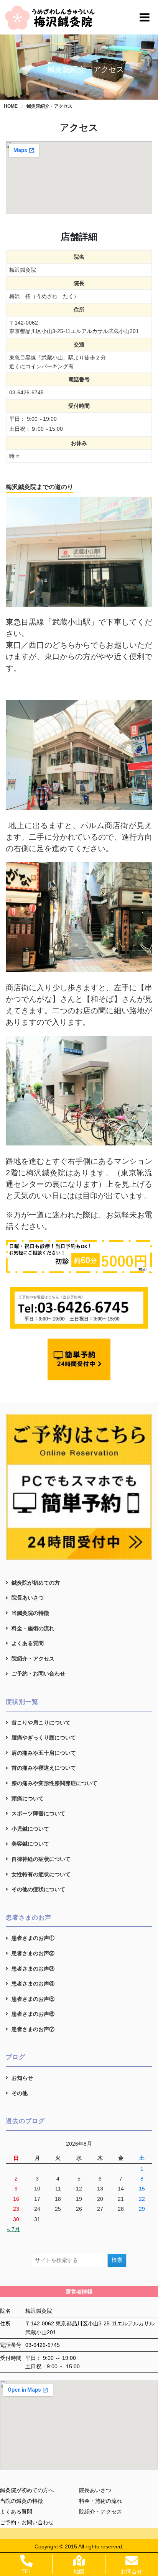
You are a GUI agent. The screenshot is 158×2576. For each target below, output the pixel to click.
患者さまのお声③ (33, 1969)
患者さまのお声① (33, 1938)
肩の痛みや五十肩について (44, 1753)
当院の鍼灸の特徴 (21, 2501)
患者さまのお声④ (33, 1984)
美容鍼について (30, 1844)
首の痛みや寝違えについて (44, 1768)
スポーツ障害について (38, 1813)
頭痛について (28, 1798)
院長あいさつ (28, 1598)
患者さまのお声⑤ (33, 1999)
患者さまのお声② (33, 1953)
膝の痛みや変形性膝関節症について (54, 1783)
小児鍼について (30, 1829)
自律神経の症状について (41, 1859)
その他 (20, 2093)
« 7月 (13, 2229)
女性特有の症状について (41, 1874)
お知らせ (22, 2078)
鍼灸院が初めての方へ (27, 2490)
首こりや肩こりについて (41, 1723)
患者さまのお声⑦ (33, 2029)
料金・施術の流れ (33, 1628)
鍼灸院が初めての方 (36, 1583)
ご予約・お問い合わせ (38, 1674)
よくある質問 (28, 1643)
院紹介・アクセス (33, 1659)
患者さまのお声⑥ (33, 2014)
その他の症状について (38, 1889)
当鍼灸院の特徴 (30, 1613)
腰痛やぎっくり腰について (44, 1738)
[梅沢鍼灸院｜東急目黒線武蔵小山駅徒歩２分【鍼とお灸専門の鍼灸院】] (51, 17)
